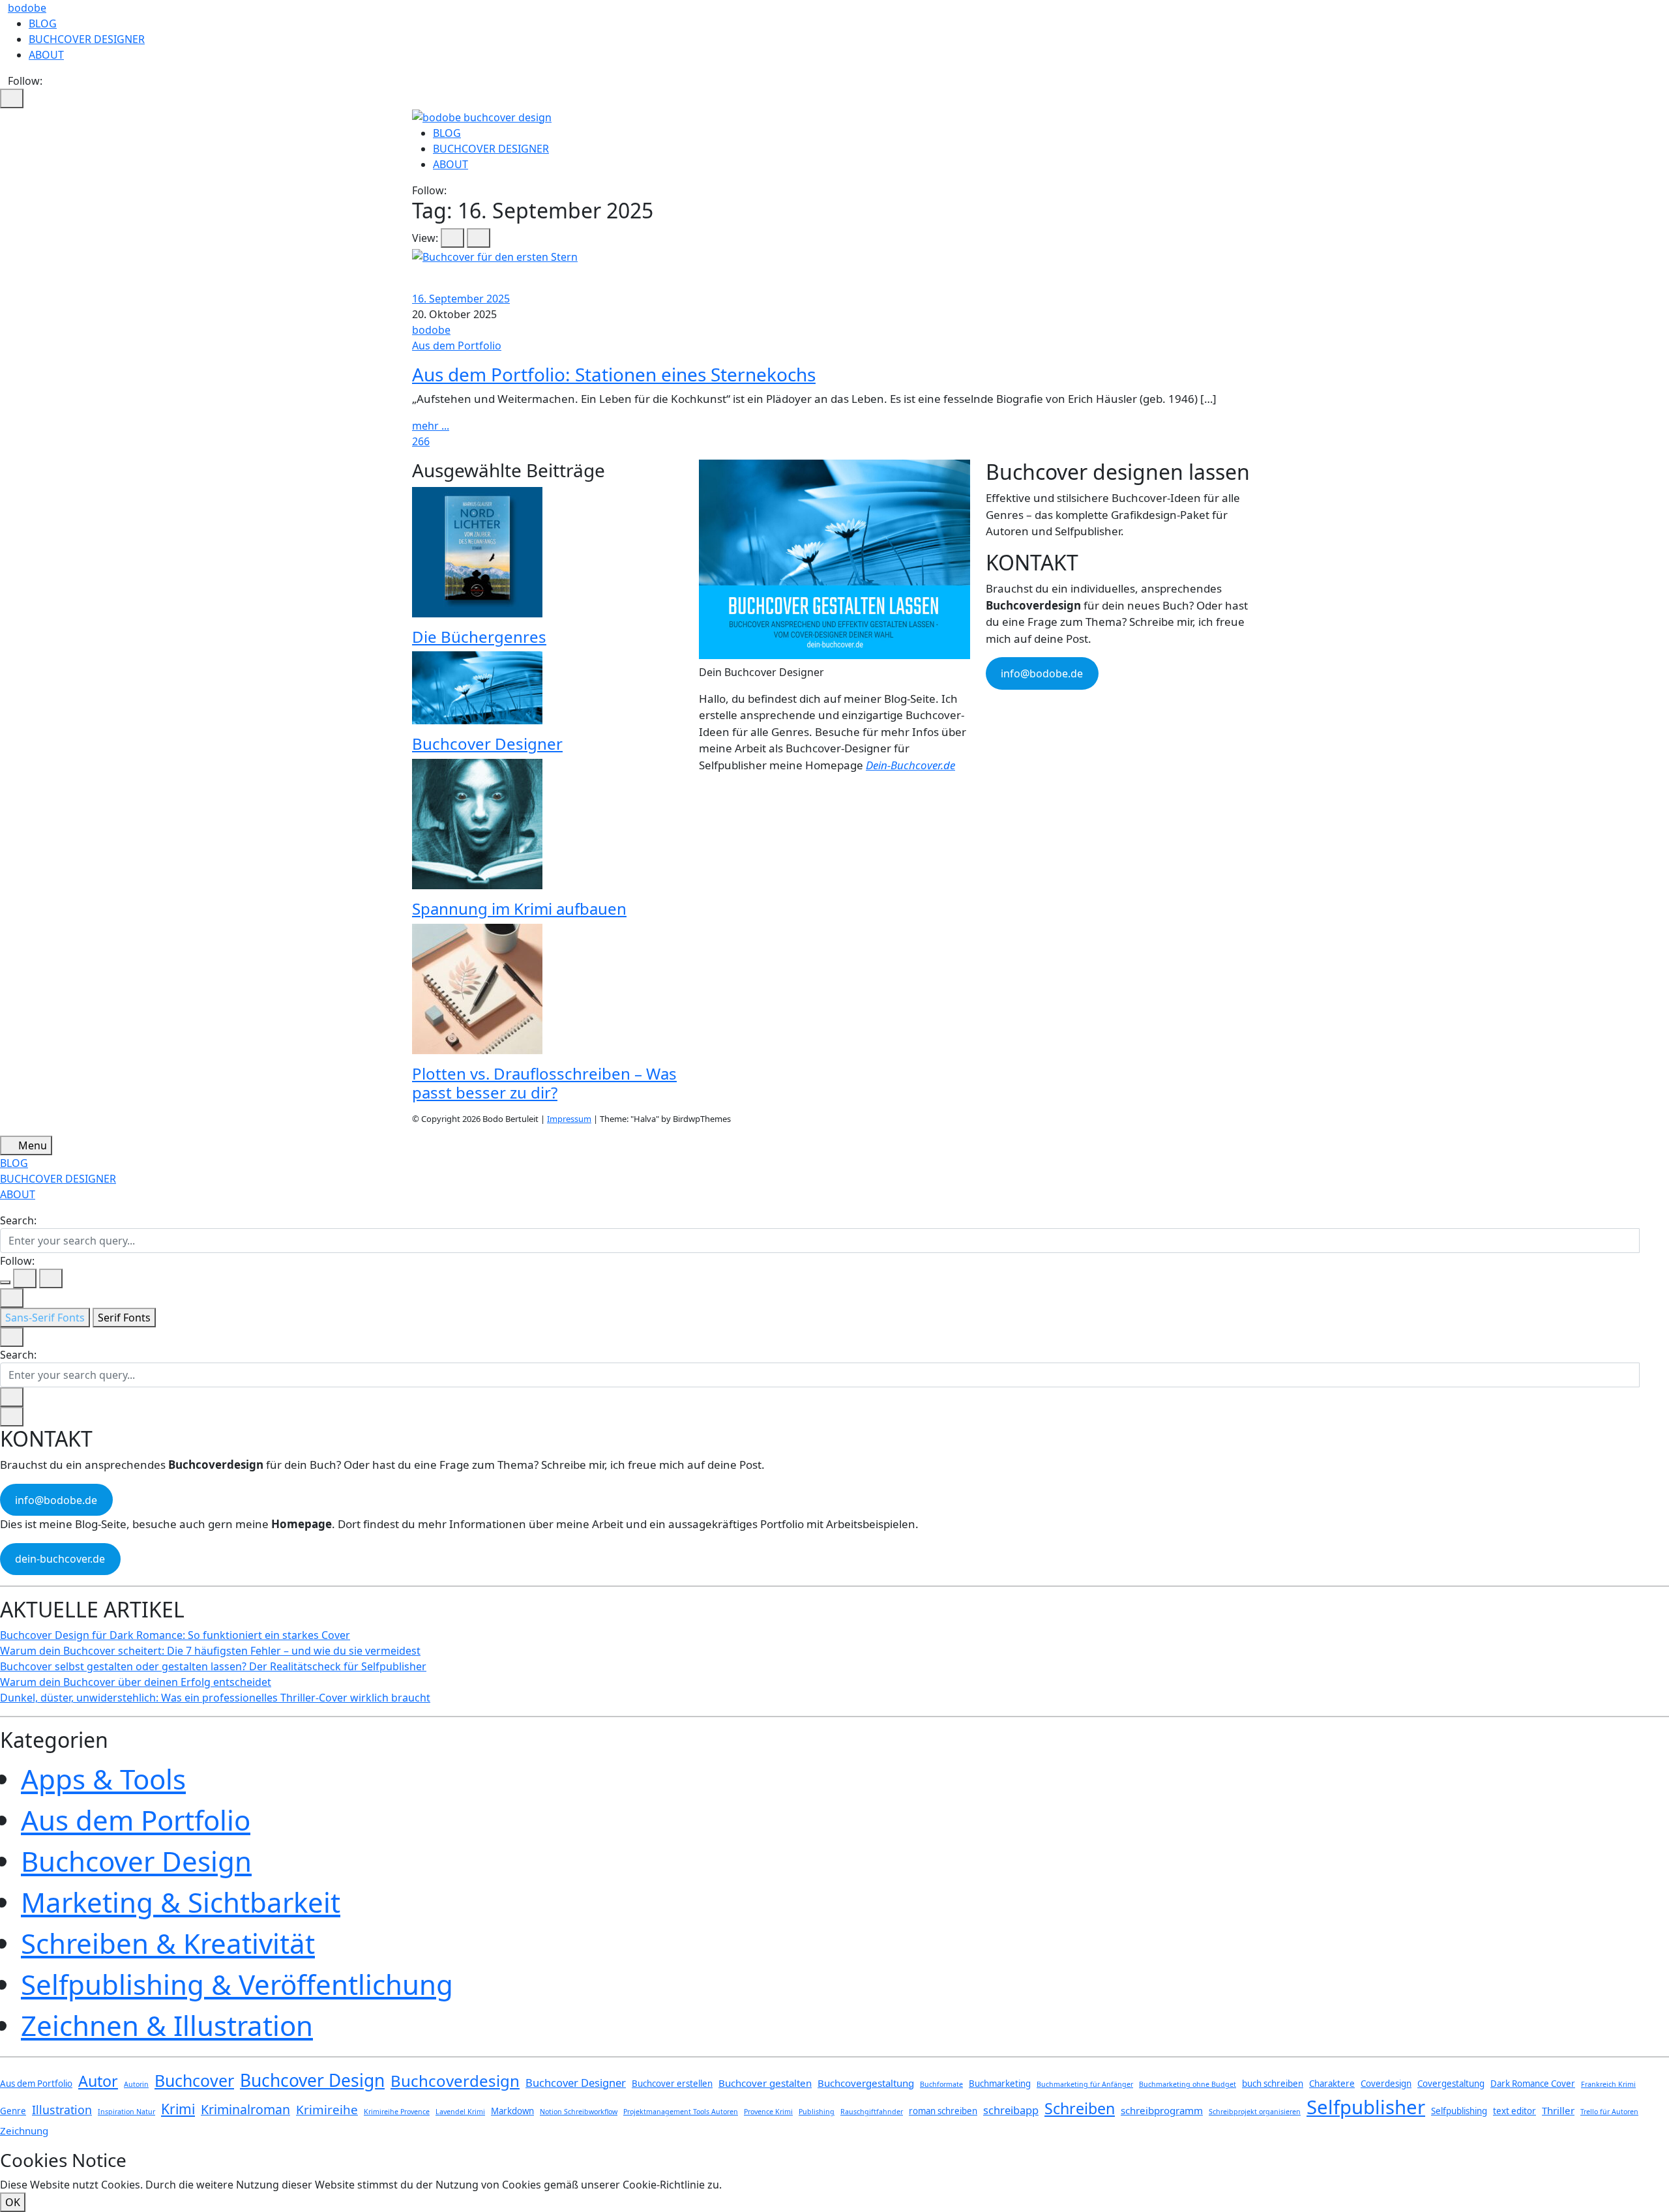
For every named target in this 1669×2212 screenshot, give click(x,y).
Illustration (62, 2110)
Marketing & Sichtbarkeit (181, 1902)
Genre (13, 2111)
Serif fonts (124, 1318)
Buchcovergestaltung (866, 2083)
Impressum (569, 1119)
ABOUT (46, 55)
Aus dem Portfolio (457, 346)
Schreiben (1080, 2108)
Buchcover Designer (487, 744)
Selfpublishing (1459, 2111)
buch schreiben (1273, 2084)
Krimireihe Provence (397, 2112)
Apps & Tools (103, 1779)
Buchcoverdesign (455, 2081)
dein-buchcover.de (60, 1559)
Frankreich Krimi (1608, 2084)
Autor (98, 2081)
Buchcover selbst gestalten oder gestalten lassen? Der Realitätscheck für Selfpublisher (213, 1666)
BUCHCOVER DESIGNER (87, 39)
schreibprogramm (1162, 2110)
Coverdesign (1386, 2084)
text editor (1514, 2111)
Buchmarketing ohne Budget (1188, 2084)
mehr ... (431, 426)
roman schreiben (943, 2111)
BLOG (43, 23)
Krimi (178, 2109)
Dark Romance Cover (1533, 2084)
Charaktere (1332, 2084)
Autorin (136, 2084)
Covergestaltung (1451, 2084)
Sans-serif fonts (45, 1318)
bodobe (27, 8)
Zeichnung (24, 2131)
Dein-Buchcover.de (910, 765)
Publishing (817, 2112)
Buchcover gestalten (765, 2083)
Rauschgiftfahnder (872, 2112)
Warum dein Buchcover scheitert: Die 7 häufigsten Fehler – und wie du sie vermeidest (210, 1651)
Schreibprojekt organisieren (1255, 2112)
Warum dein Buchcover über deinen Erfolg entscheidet (136, 1682)
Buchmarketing (1000, 2084)
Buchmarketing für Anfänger (1085, 2084)
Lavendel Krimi (460, 2112)
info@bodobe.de (1042, 673)
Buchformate (941, 2084)
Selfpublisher (1366, 2107)
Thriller (1558, 2110)
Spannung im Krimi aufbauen (519, 908)
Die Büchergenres (479, 637)
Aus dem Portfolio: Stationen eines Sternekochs (614, 374)
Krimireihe (327, 2110)
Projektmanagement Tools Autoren (681, 2112)
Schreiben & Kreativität (168, 1943)
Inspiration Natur (126, 2112)
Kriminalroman (245, 2109)
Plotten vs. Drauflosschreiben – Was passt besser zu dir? (544, 1083)
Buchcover (194, 2080)
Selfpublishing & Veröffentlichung (237, 1984)
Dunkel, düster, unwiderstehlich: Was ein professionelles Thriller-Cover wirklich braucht (215, 1698)
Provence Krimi (768, 2112)
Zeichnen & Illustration (167, 2025)
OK (13, 2202)
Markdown (512, 2111)
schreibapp (1011, 2110)
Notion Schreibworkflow (579, 2112)
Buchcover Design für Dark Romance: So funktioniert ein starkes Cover (175, 1635)
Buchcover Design (136, 1861)
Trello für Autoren (1609, 2112)
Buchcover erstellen (672, 2084)
